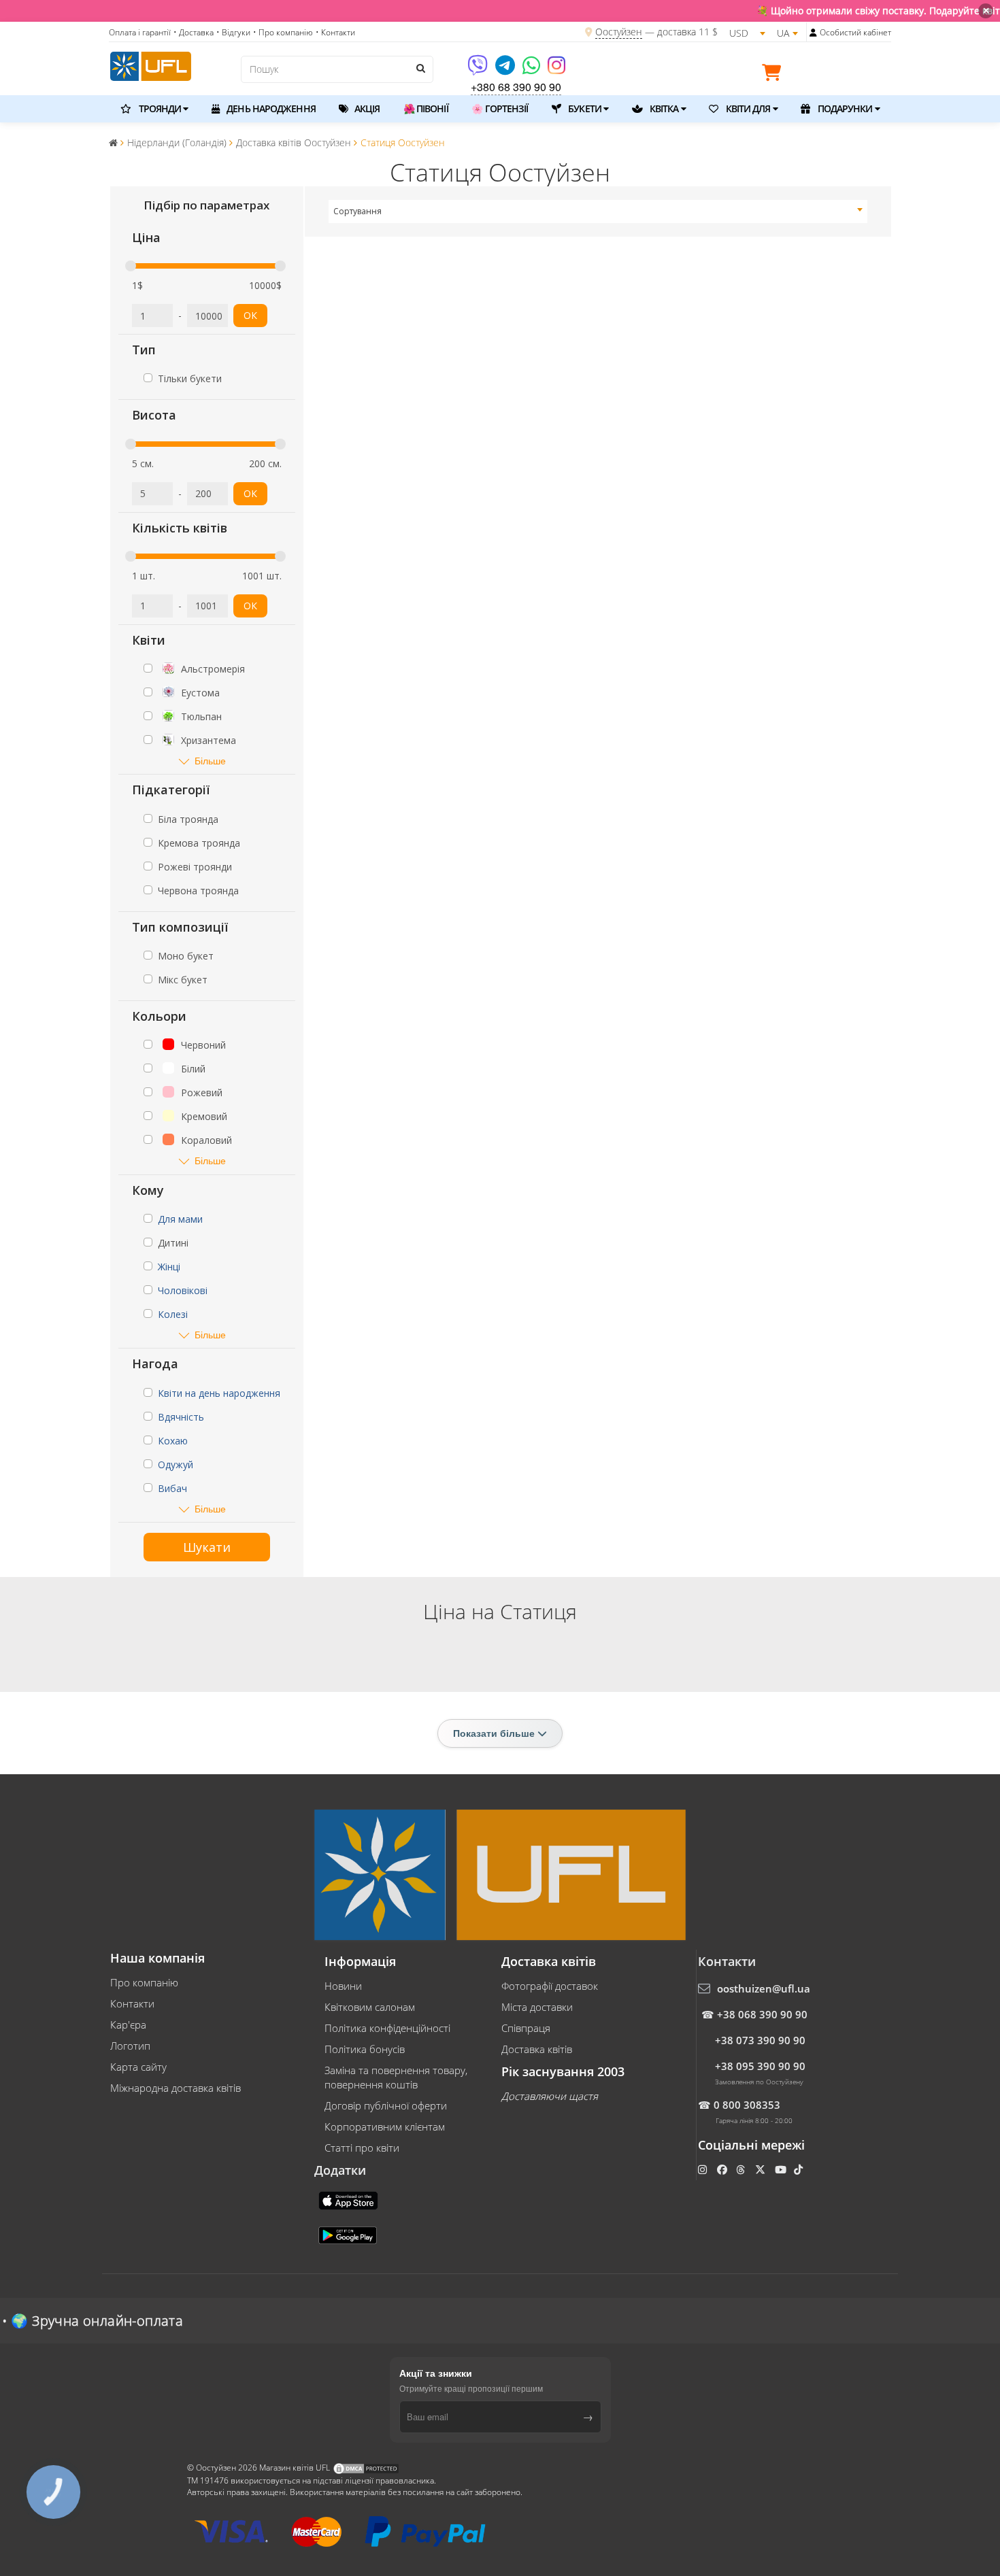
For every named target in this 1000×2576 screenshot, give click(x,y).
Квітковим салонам (370, 2007)
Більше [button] (210, 761)
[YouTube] (782, 2169)
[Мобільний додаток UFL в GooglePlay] (349, 2234)
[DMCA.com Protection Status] (366, 2468)
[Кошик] (775, 75)
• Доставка (194, 32)
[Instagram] (556, 70)
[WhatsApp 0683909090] (532, 70)
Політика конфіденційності (387, 2028)
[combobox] (598, 211)
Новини (343, 1986)
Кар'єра (128, 2024)
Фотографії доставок (550, 1986)
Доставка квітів (537, 2049)
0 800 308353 (747, 2105)
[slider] (131, 266)
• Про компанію (283, 32)
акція (366, 108)
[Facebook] (723, 2169)
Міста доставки (537, 2007)
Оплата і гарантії (140, 32)
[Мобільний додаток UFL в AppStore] (350, 2199)
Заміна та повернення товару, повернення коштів (396, 2077)
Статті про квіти (362, 2148)
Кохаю (173, 1441)
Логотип (130, 2046)
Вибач (172, 1488)
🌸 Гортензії (500, 108)
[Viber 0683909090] (479, 70)
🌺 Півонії (426, 108)
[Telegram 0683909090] (506, 70)
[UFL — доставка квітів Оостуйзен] (151, 65)
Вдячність (181, 1417)
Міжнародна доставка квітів (176, 2088)
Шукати (207, 1547)
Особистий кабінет (855, 32)
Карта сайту (138, 2067)
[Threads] (742, 2169)
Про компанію (144, 1982)
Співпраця (526, 2028)
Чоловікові (183, 1290)
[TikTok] (800, 2169)
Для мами (180, 1219)
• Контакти (335, 32)
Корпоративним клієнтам (385, 2126)
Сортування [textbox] (357, 211)
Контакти (132, 2003)
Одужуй (176, 1464)
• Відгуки (233, 32)
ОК (250, 315)
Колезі (173, 1314)
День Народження (270, 108)
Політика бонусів (365, 2049)
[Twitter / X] (762, 2169)
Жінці (169, 1267)
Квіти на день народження (219, 1393)
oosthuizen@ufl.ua (764, 1988)
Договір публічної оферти (386, 2105)
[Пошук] (420, 68)
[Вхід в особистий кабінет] (813, 33)
